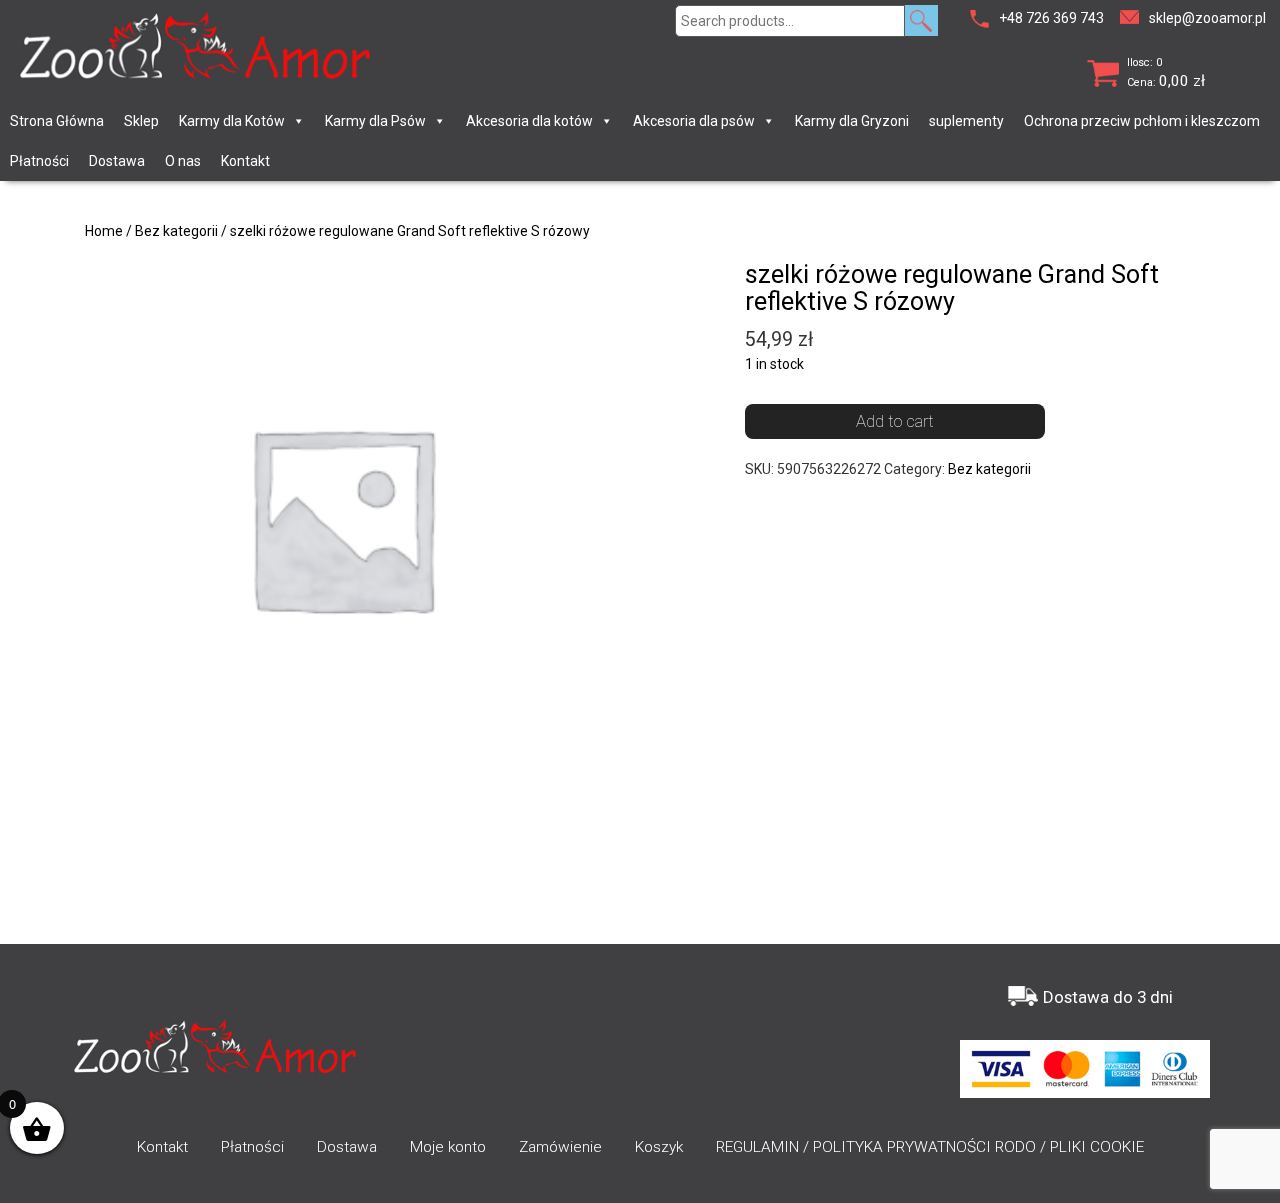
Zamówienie (560, 1147)
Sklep (141, 121)
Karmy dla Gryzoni (852, 121)
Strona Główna (57, 121)
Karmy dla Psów (375, 121)
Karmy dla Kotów (232, 121)
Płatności (39, 161)
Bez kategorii (176, 231)
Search (921, 20)
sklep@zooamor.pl (1207, 18)
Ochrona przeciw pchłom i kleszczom (1142, 121)
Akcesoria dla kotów (529, 121)
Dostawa (117, 161)
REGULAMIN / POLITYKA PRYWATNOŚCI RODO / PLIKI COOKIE (930, 1147)
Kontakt (245, 161)
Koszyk (659, 1147)
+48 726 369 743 (1051, 18)
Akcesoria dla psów (694, 121)
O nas (183, 161)
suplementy (966, 121)
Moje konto (448, 1147)
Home (104, 231)
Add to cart (895, 421)
